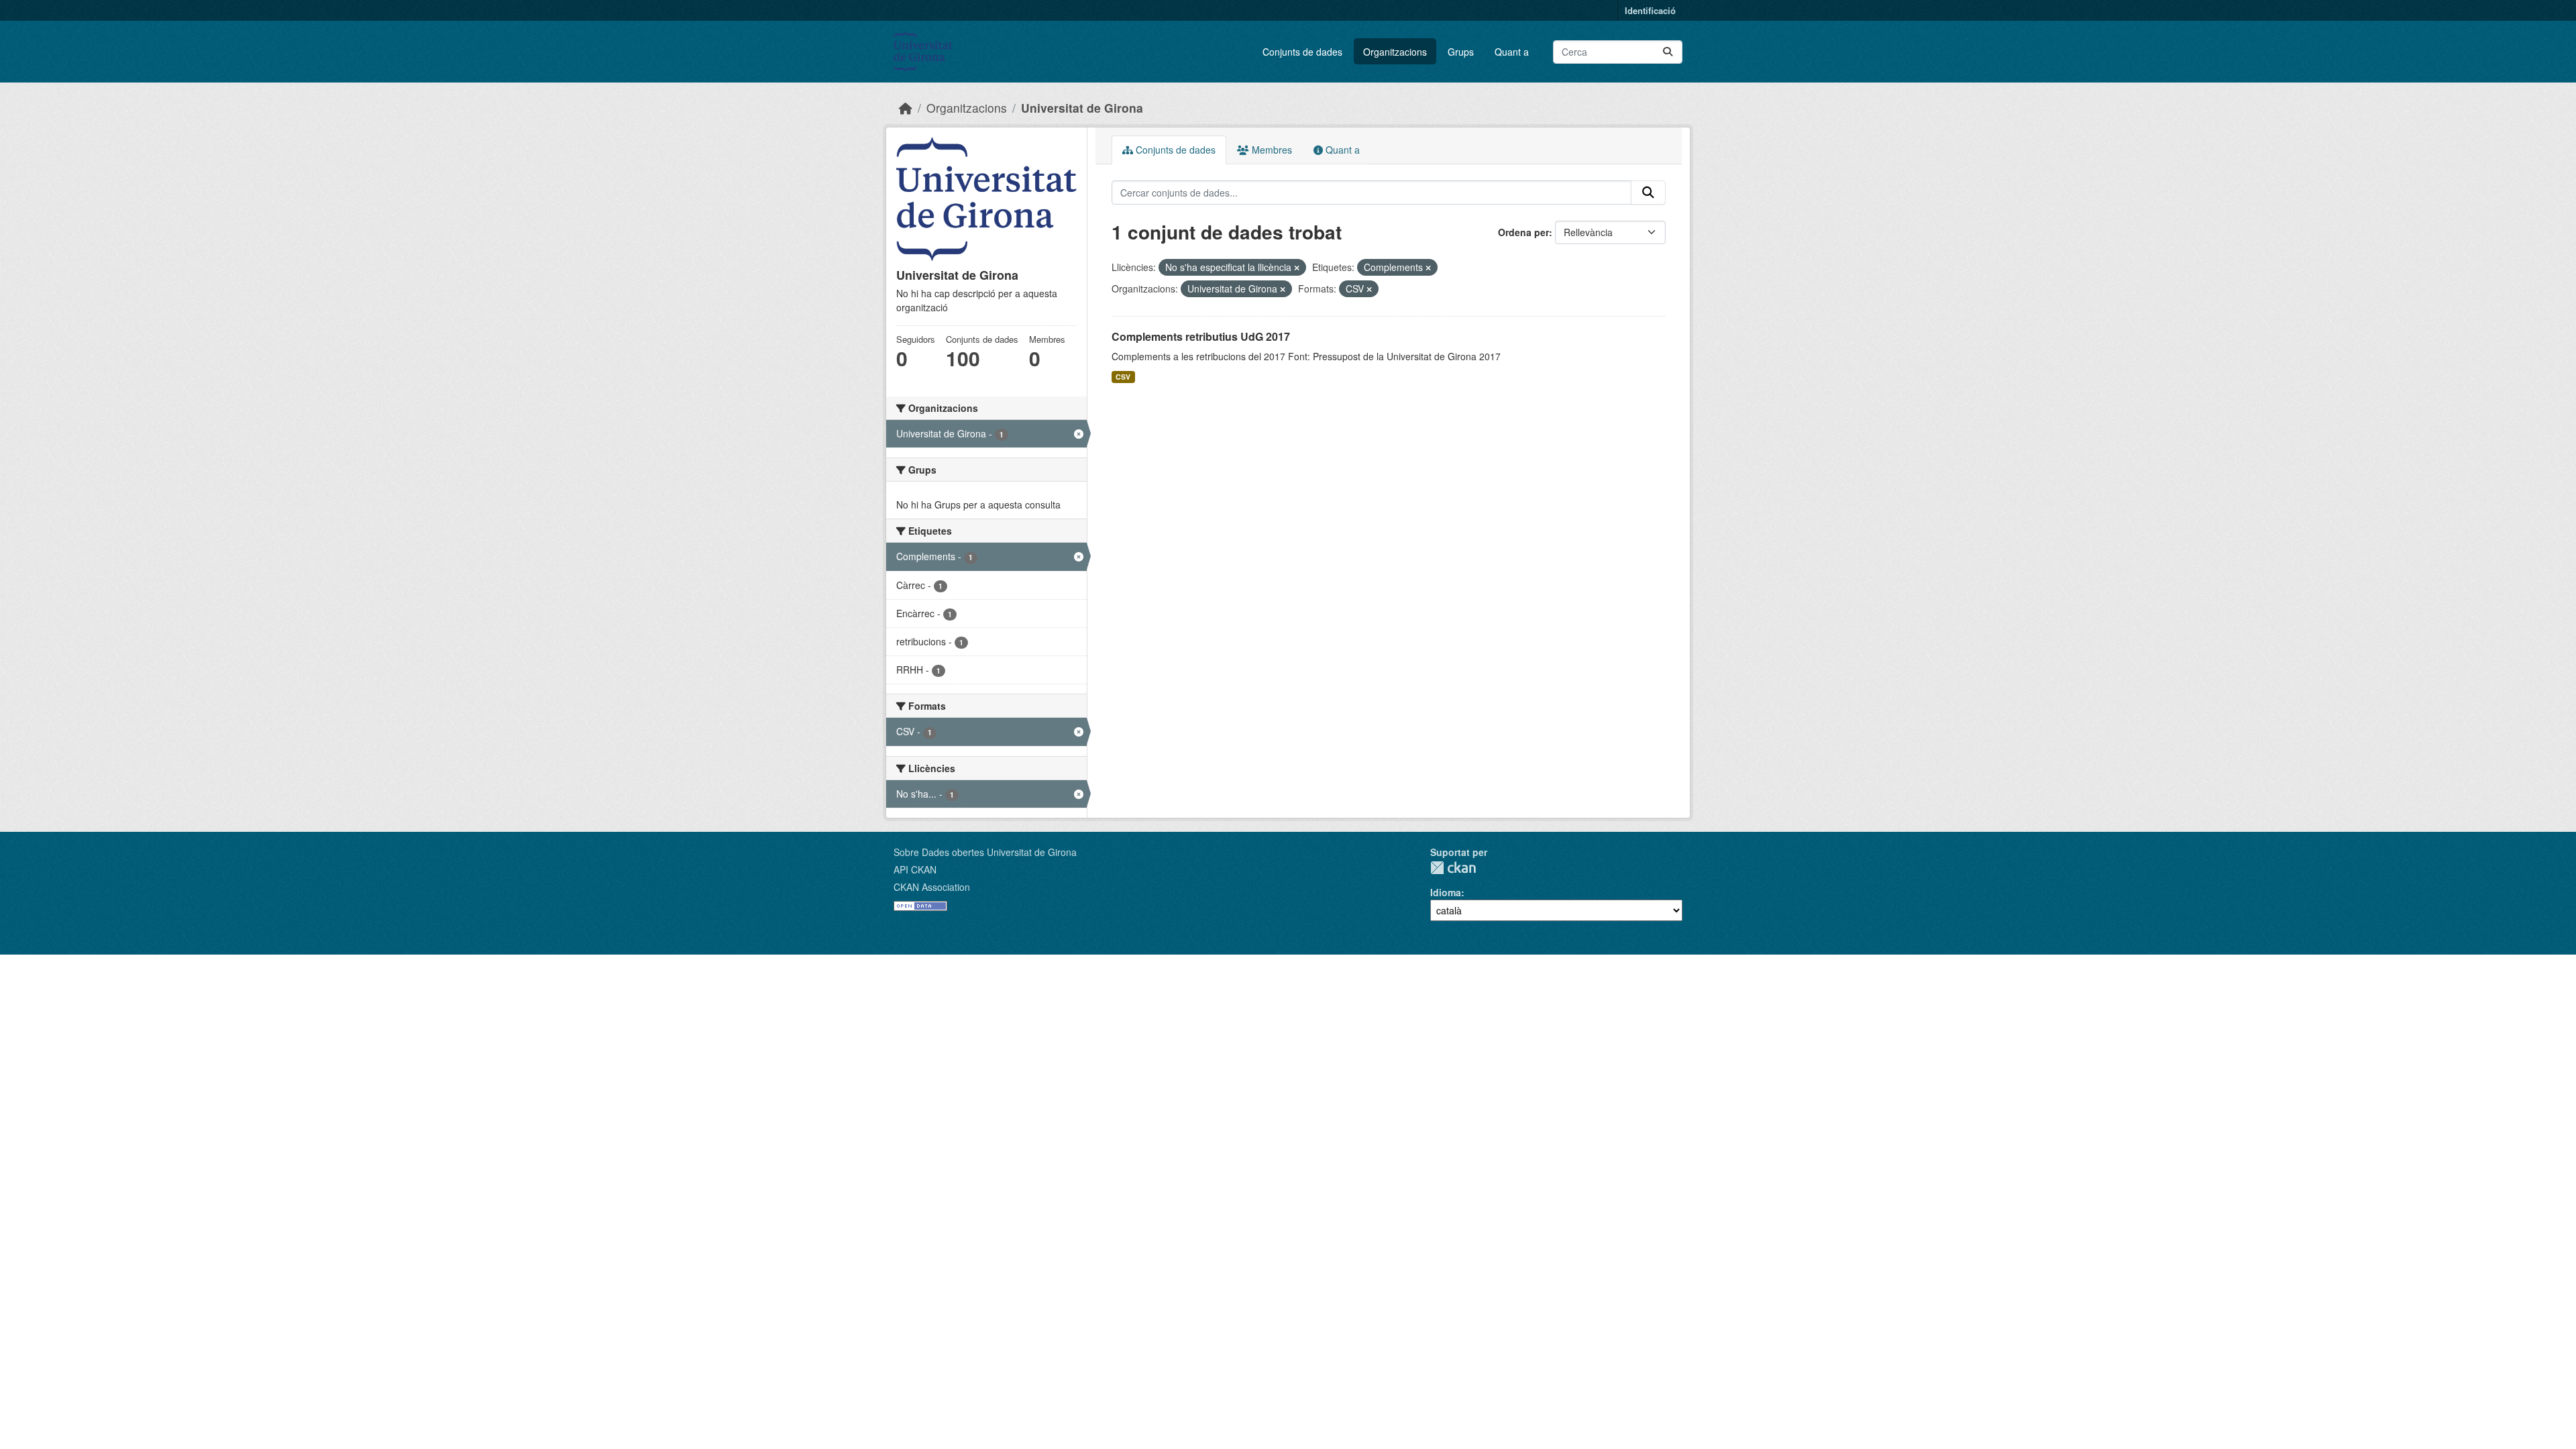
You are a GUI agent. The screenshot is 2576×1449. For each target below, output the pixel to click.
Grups (1461, 52)
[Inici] (906, 108)
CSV (1123, 377)
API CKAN (915, 869)
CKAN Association (932, 887)
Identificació (1650, 10)
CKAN (1453, 868)
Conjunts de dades (1302, 52)
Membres (1271, 150)
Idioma (1446, 892)
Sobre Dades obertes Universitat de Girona (985, 852)
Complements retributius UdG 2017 (1201, 336)
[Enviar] (1668, 52)
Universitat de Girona (1082, 108)
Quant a (1512, 52)
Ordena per (1523, 232)
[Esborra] (1297, 268)
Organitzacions (1395, 52)
